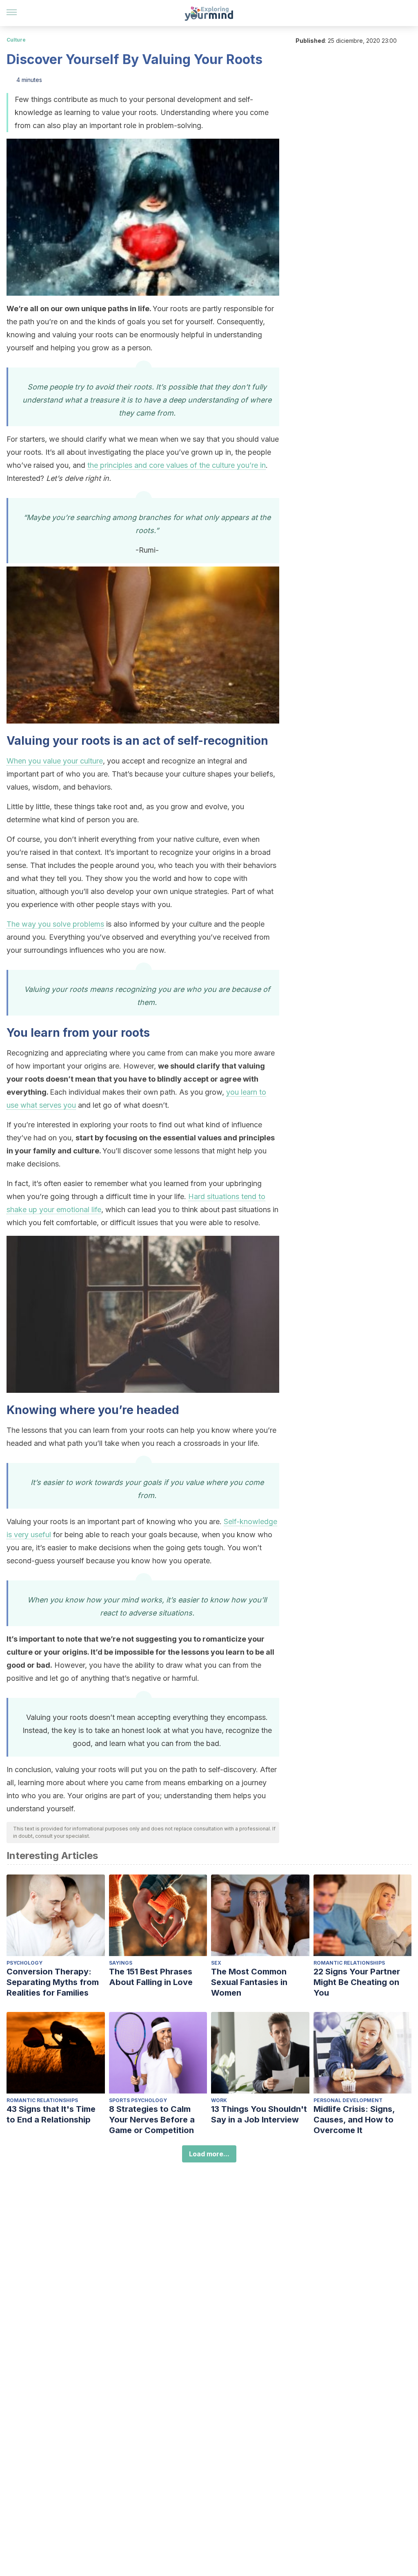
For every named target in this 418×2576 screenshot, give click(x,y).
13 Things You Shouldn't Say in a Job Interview (259, 2114)
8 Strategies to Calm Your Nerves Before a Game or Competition (152, 2120)
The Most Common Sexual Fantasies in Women (249, 1982)
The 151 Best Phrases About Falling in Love (151, 1977)
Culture (16, 40)
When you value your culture (55, 761)
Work (219, 2100)
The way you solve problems (55, 924)
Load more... (209, 2154)
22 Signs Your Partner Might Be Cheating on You (357, 1982)
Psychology (24, 1963)
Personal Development (348, 2100)
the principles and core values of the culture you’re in (177, 465)
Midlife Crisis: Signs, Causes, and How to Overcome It (354, 2120)
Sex (216, 1963)
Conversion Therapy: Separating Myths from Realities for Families (53, 1982)
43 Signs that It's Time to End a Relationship (51, 2114)
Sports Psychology (138, 2100)
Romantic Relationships (349, 1963)
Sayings (121, 1963)
